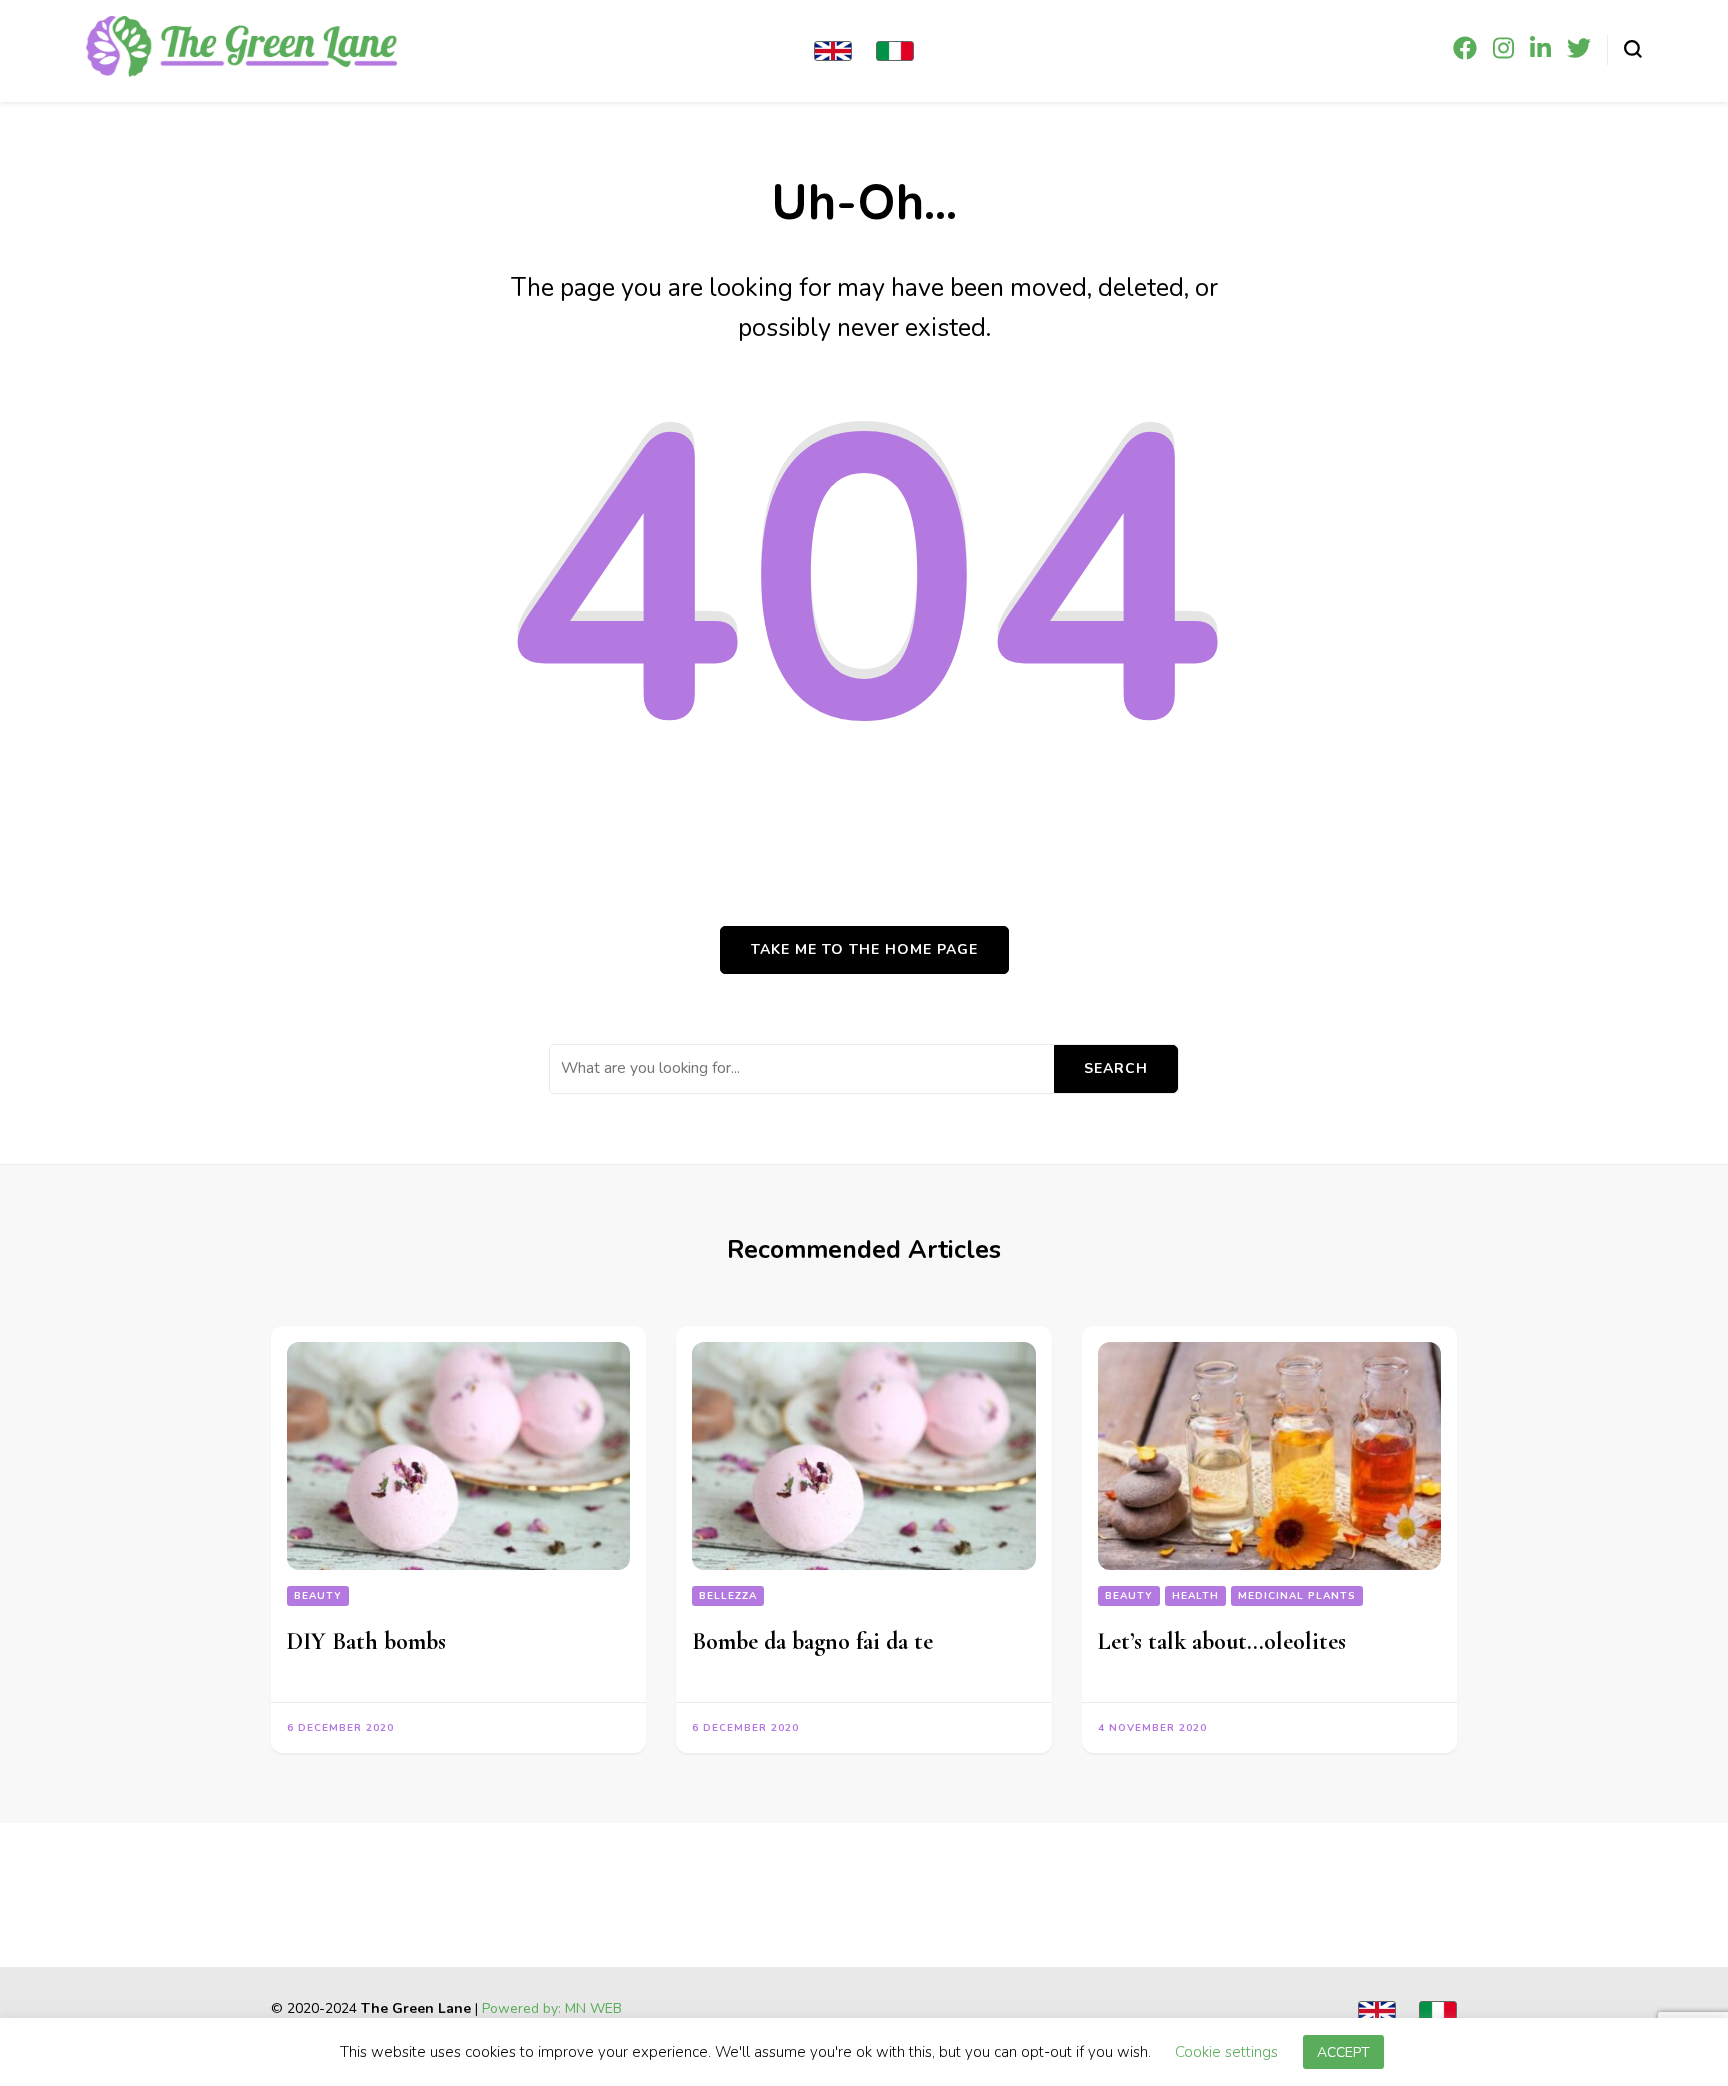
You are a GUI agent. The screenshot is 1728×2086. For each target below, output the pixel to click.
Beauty (318, 1596)
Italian (895, 51)
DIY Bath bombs (366, 1641)
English (833, 51)
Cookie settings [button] (1226, 2055)
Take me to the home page (864, 949)
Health (1195, 1596)
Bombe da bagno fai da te (812, 1641)
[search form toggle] (1633, 49)
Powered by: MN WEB (552, 2008)
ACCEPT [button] (1343, 2055)
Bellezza (728, 1596)
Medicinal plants (1297, 1596)
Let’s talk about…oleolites (1222, 1641)
